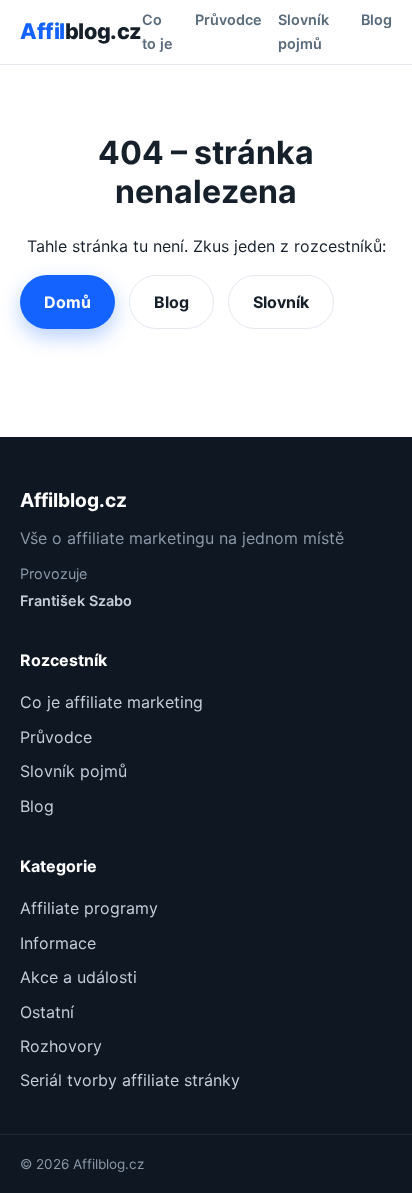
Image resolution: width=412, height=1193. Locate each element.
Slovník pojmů (303, 31)
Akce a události (78, 977)
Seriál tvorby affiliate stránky (130, 1080)
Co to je (157, 31)
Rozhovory (61, 1046)
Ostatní (47, 1012)
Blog (376, 19)
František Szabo (76, 600)
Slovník (281, 302)
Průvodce (228, 19)
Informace (58, 943)
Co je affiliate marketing (111, 702)
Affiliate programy (89, 908)
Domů (67, 302)
